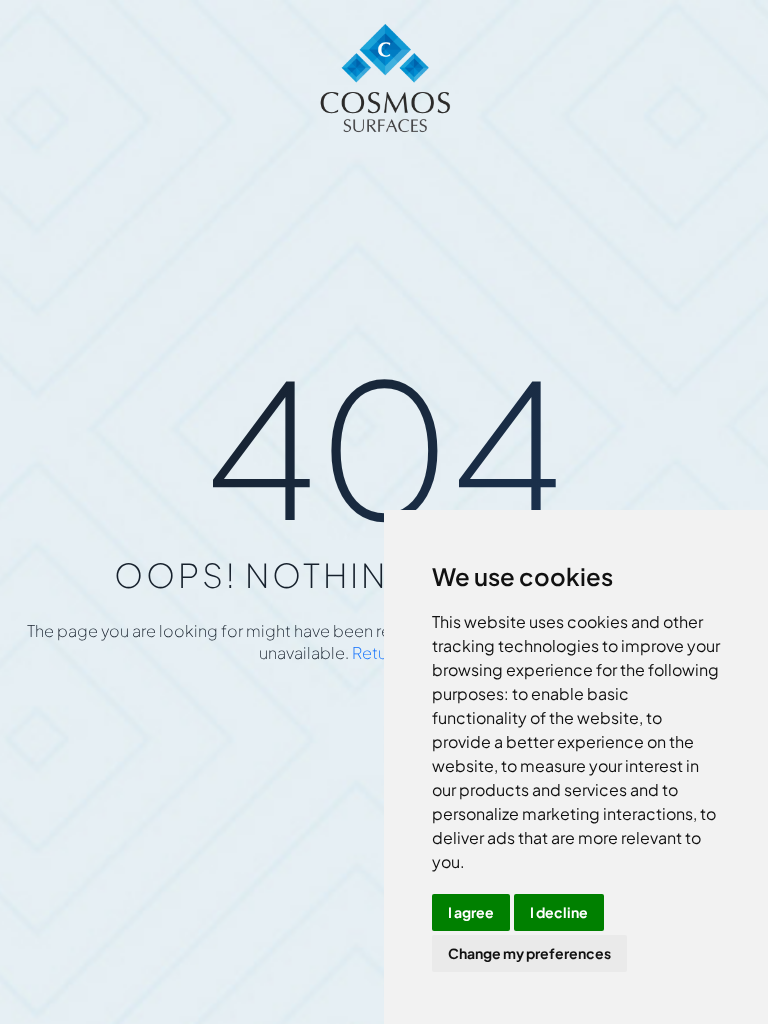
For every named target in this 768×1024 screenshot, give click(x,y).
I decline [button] (559, 912)
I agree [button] (471, 912)
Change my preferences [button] (529, 953)
